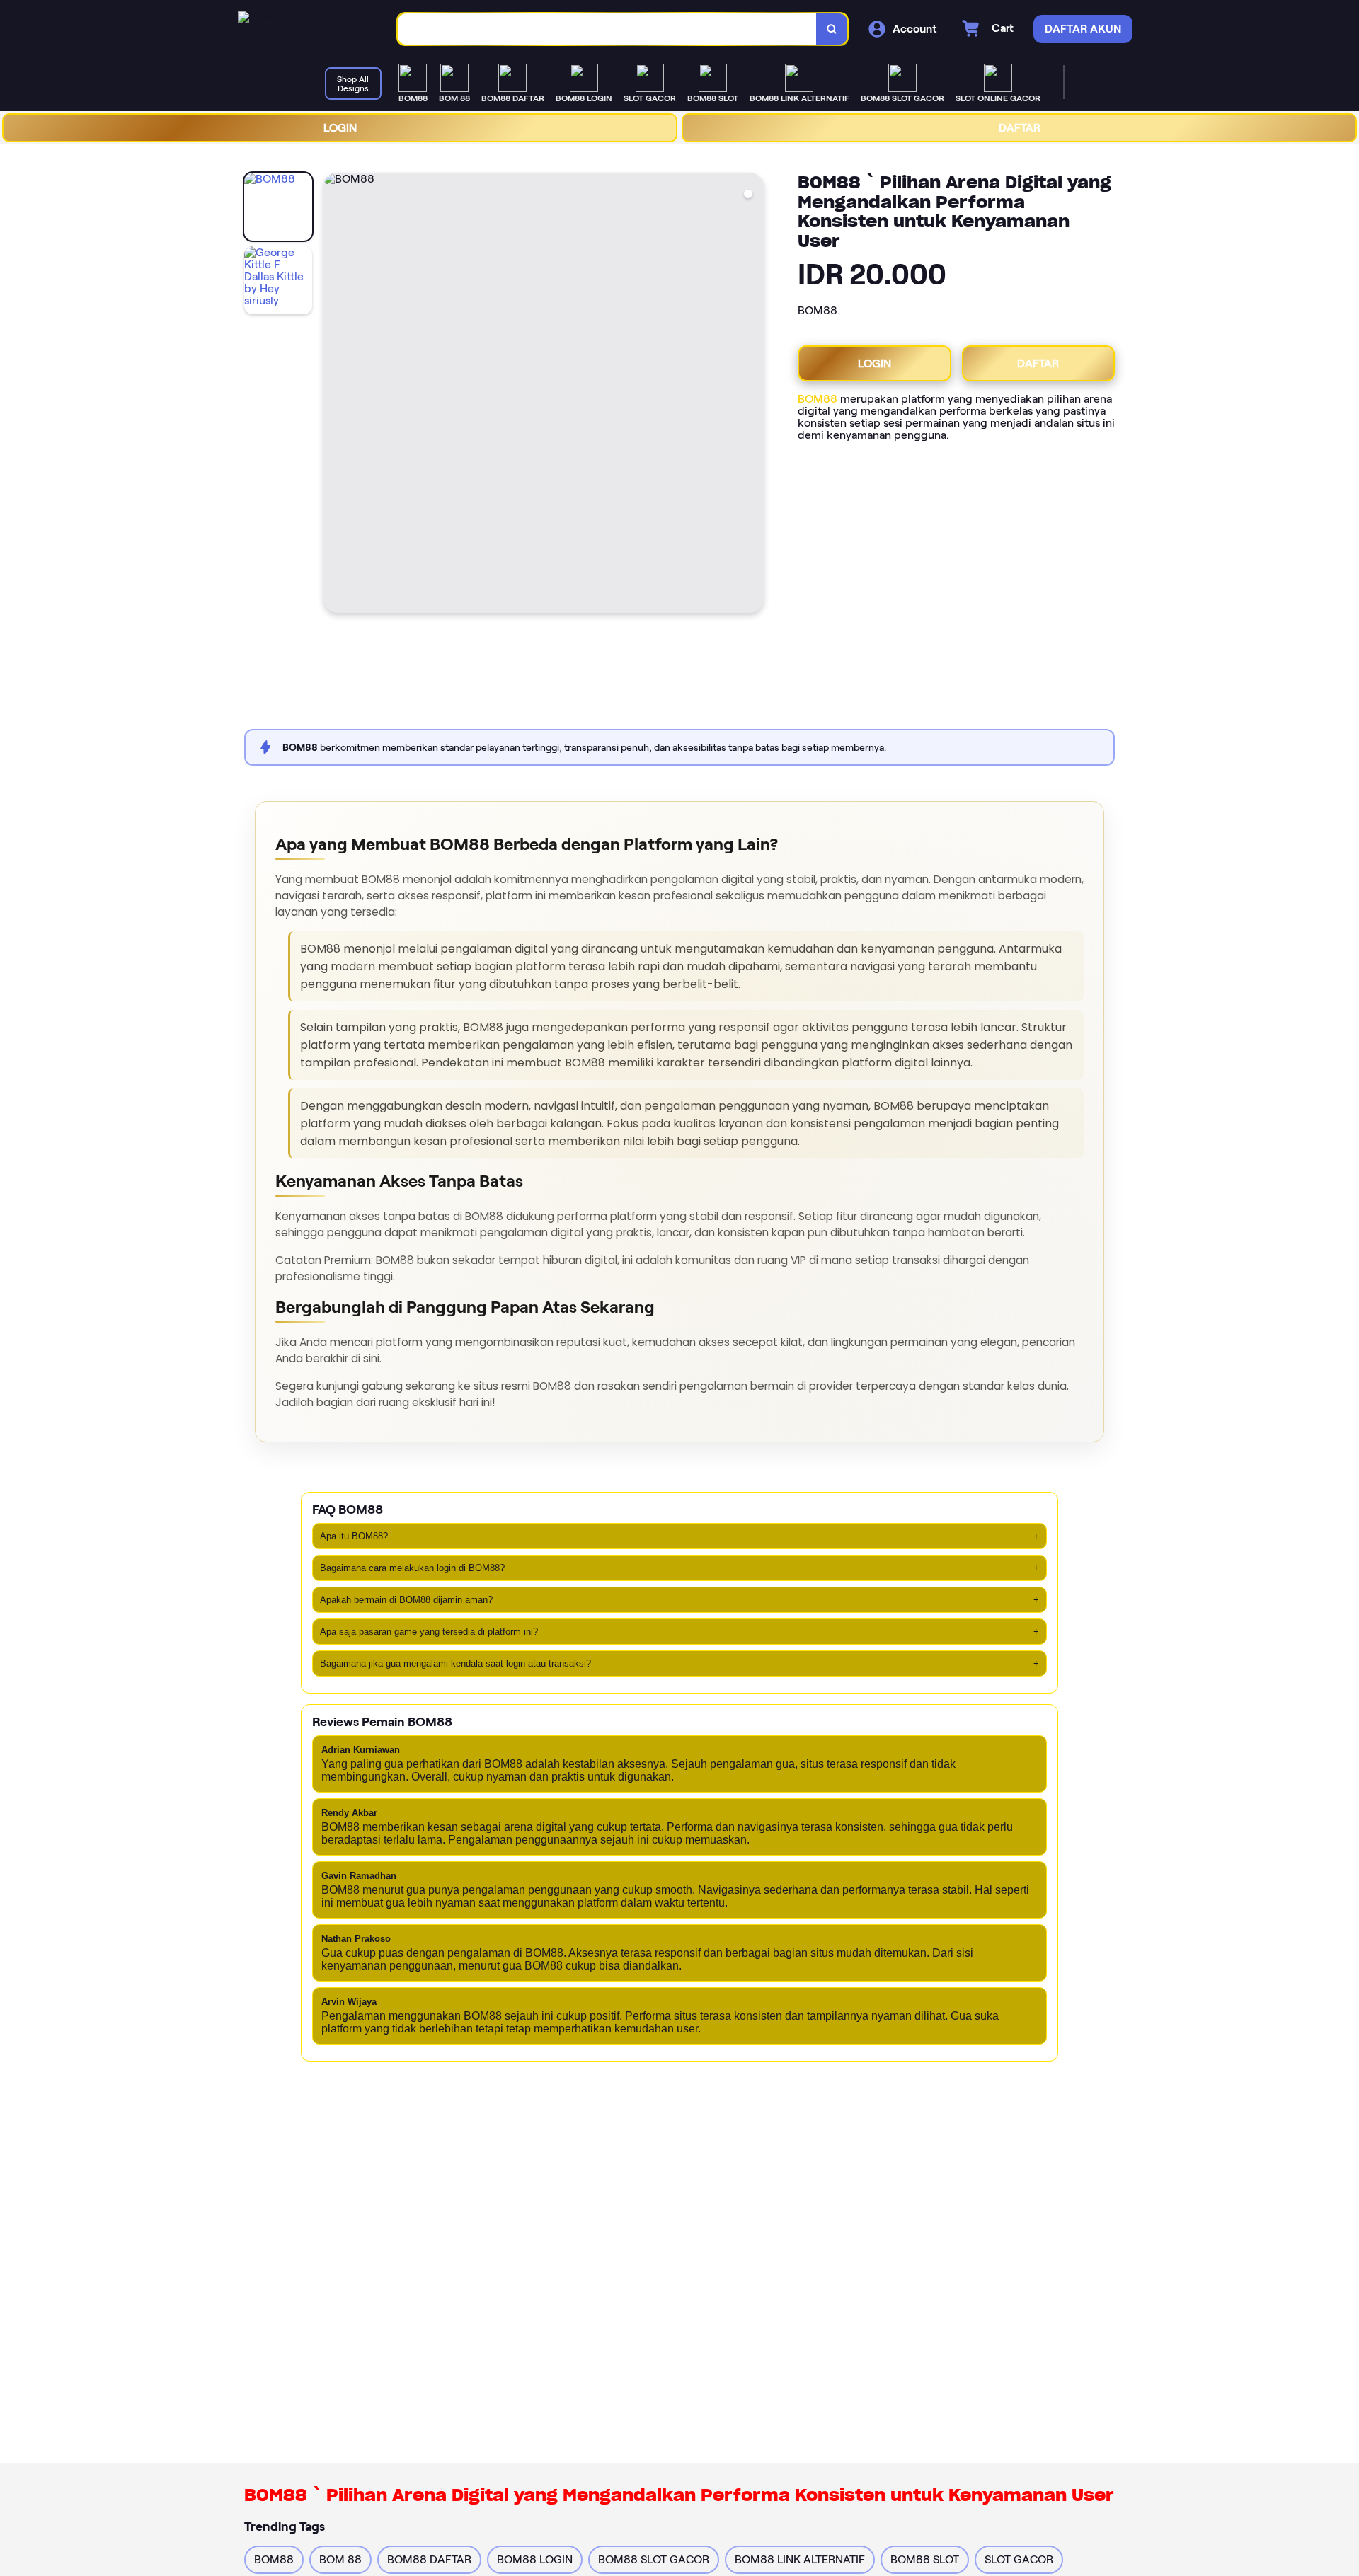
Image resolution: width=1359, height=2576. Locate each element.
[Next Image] (752, 395)
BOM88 (818, 399)
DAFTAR (1020, 128)
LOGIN (340, 128)
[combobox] (607, 29)
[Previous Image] (335, 395)
